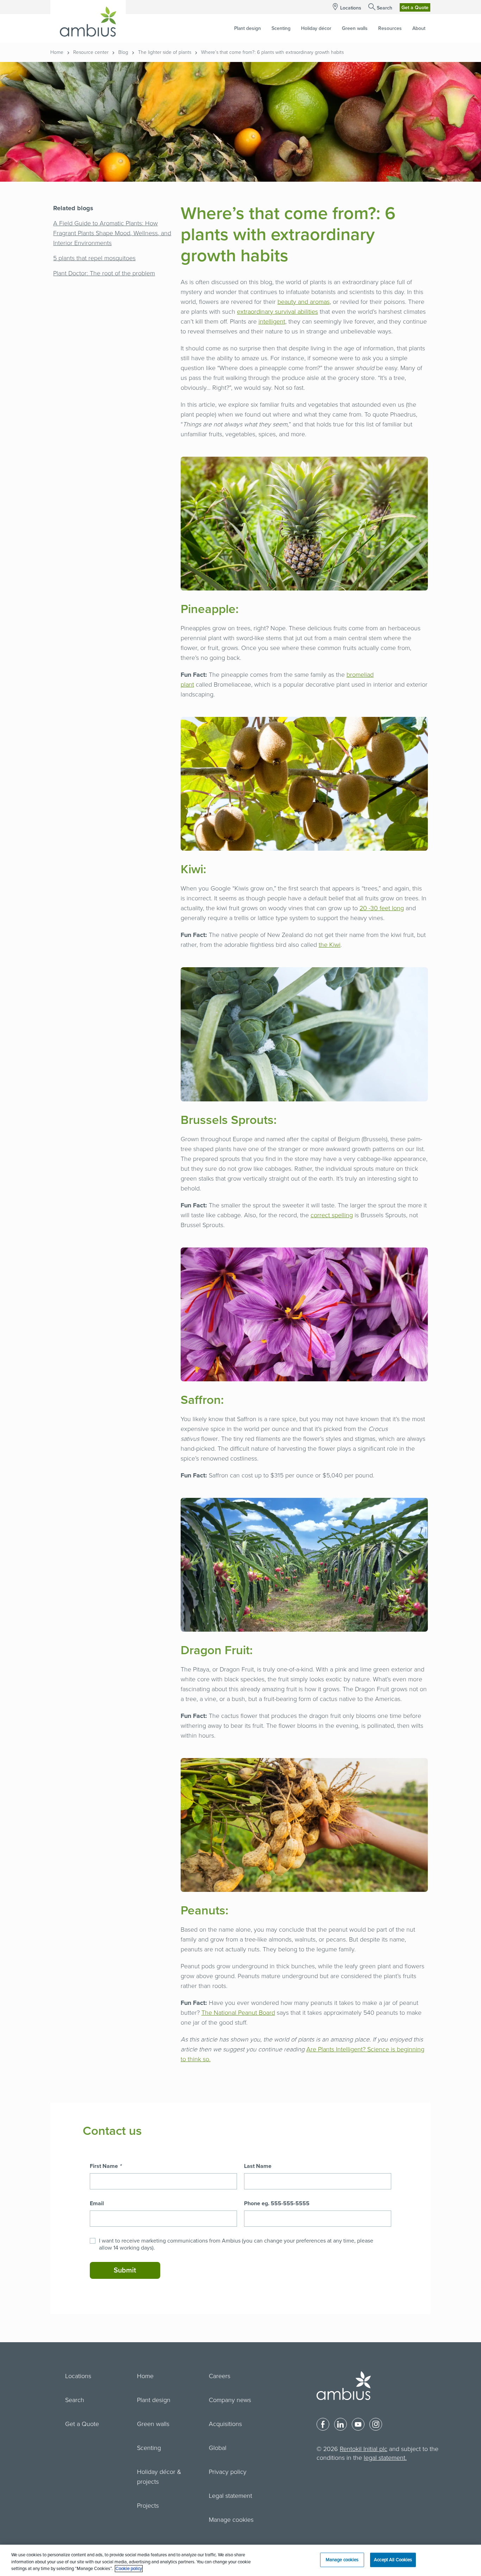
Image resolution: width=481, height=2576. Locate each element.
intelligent (272, 321)
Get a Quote (415, 8)
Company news (230, 2400)
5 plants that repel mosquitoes (94, 258)
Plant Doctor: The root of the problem (104, 273)
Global (218, 2448)
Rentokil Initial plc (364, 2449)
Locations (351, 8)
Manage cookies (231, 2520)
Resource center (91, 52)
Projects (148, 2506)
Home (57, 52)
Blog (123, 52)
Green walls (153, 2424)
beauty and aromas (304, 302)
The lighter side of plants (165, 52)
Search (385, 8)
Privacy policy (228, 2472)
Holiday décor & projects (159, 2477)
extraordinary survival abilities (277, 312)
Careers (220, 2376)
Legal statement (230, 2496)
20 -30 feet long (382, 908)
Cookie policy (129, 2569)
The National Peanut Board (238, 2013)
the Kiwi (330, 945)
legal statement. (385, 2458)
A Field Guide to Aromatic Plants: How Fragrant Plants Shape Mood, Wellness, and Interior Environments (112, 233)
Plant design (154, 2400)
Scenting (149, 2448)
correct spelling (332, 1215)
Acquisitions (225, 2424)
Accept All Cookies (393, 2559)
